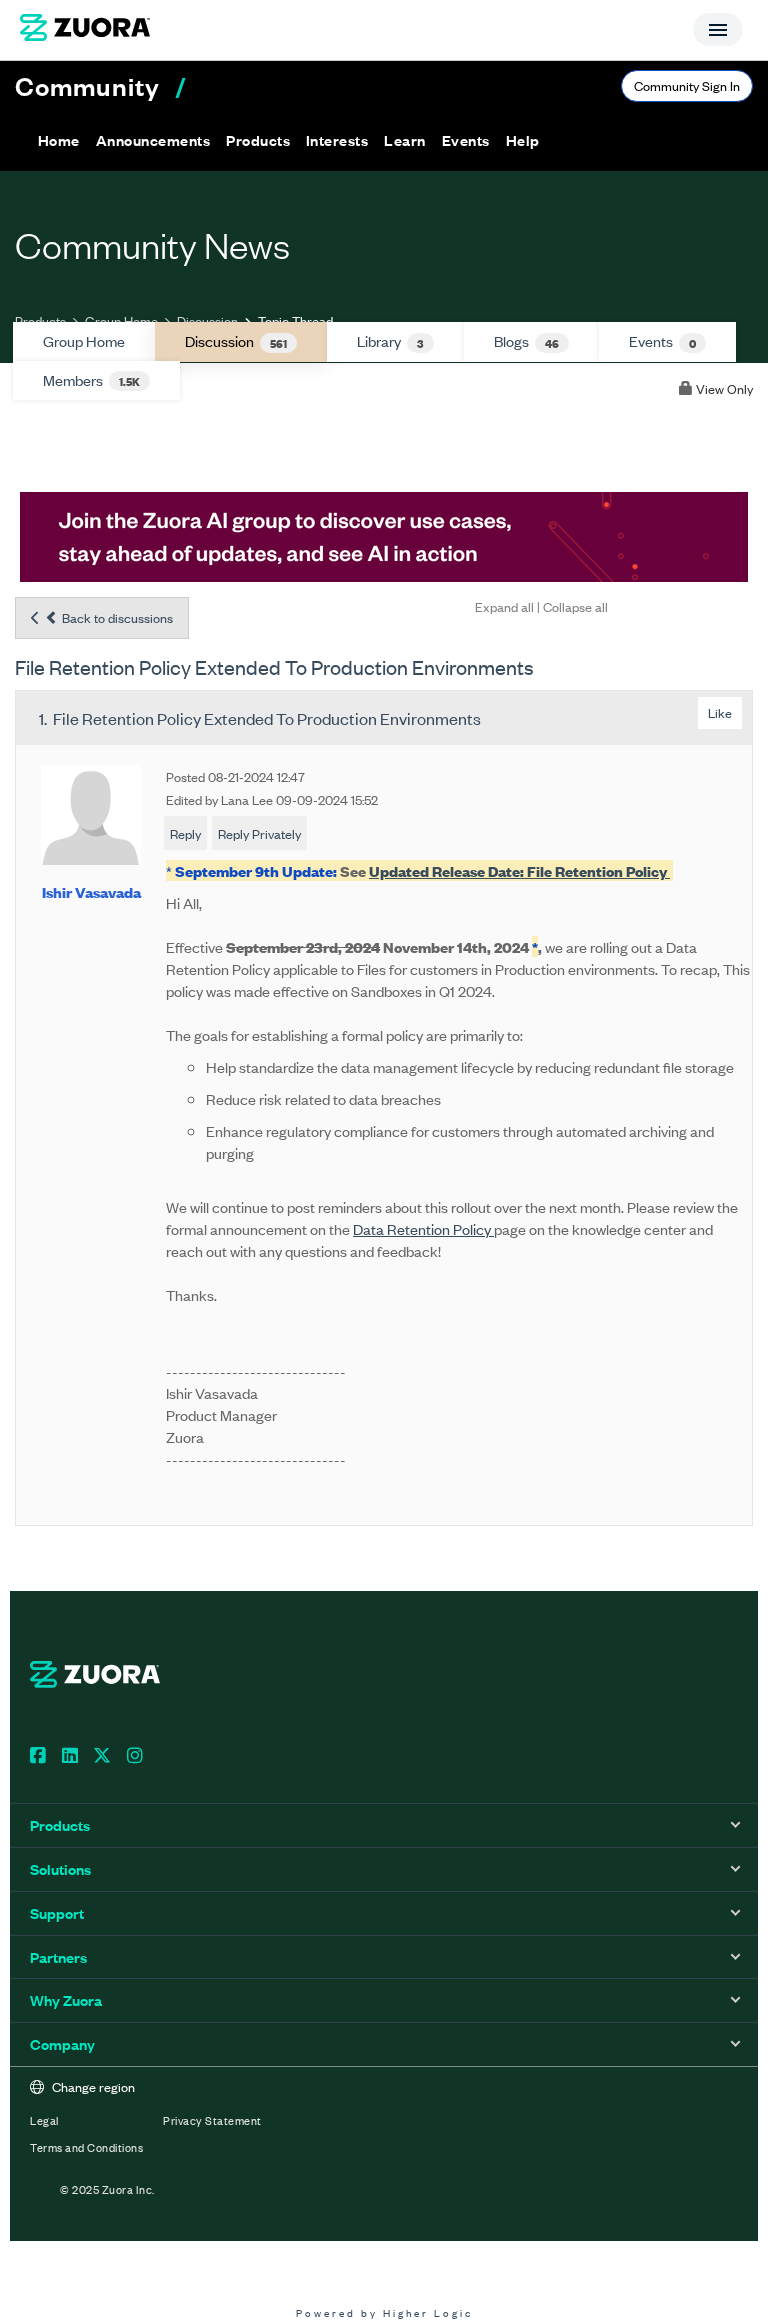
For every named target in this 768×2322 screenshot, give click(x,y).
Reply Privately (259, 833)
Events (662, 341)
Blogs (526, 341)
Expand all (504, 606)
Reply (185, 833)
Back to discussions (116, 617)
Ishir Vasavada (91, 891)
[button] (153, 140)
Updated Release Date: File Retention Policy (519, 870)
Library (390, 341)
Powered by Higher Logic (384, 2312)
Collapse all (575, 606)
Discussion (207, 320)
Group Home (121, 320)
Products (40, 320)
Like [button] (720, 712)
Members (91, 380)
